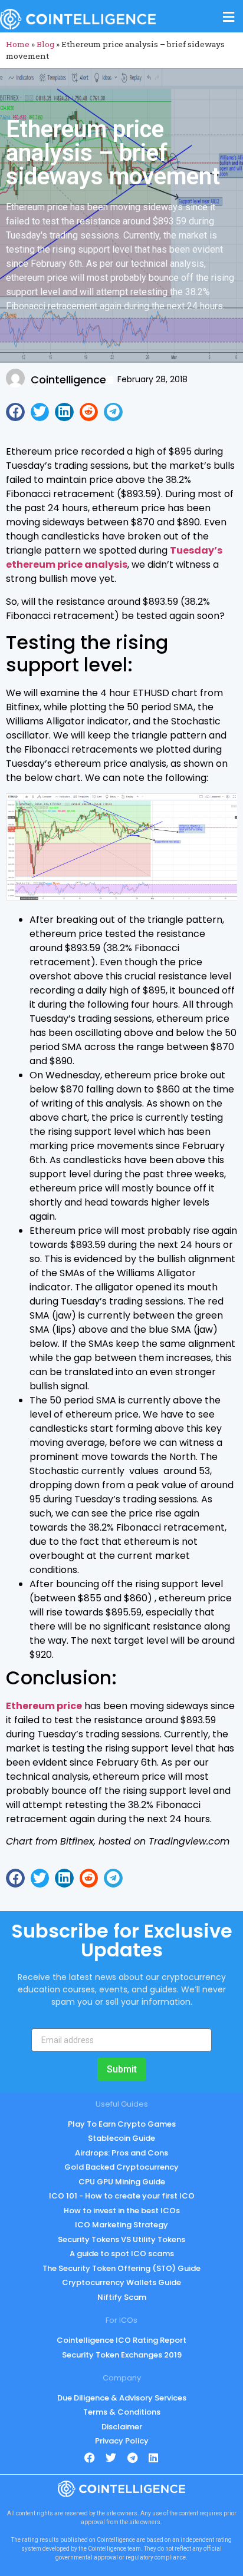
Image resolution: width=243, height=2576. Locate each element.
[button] (15, 412)
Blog (45, 44)
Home (18, 44)
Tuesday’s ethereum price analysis (114, 557)
